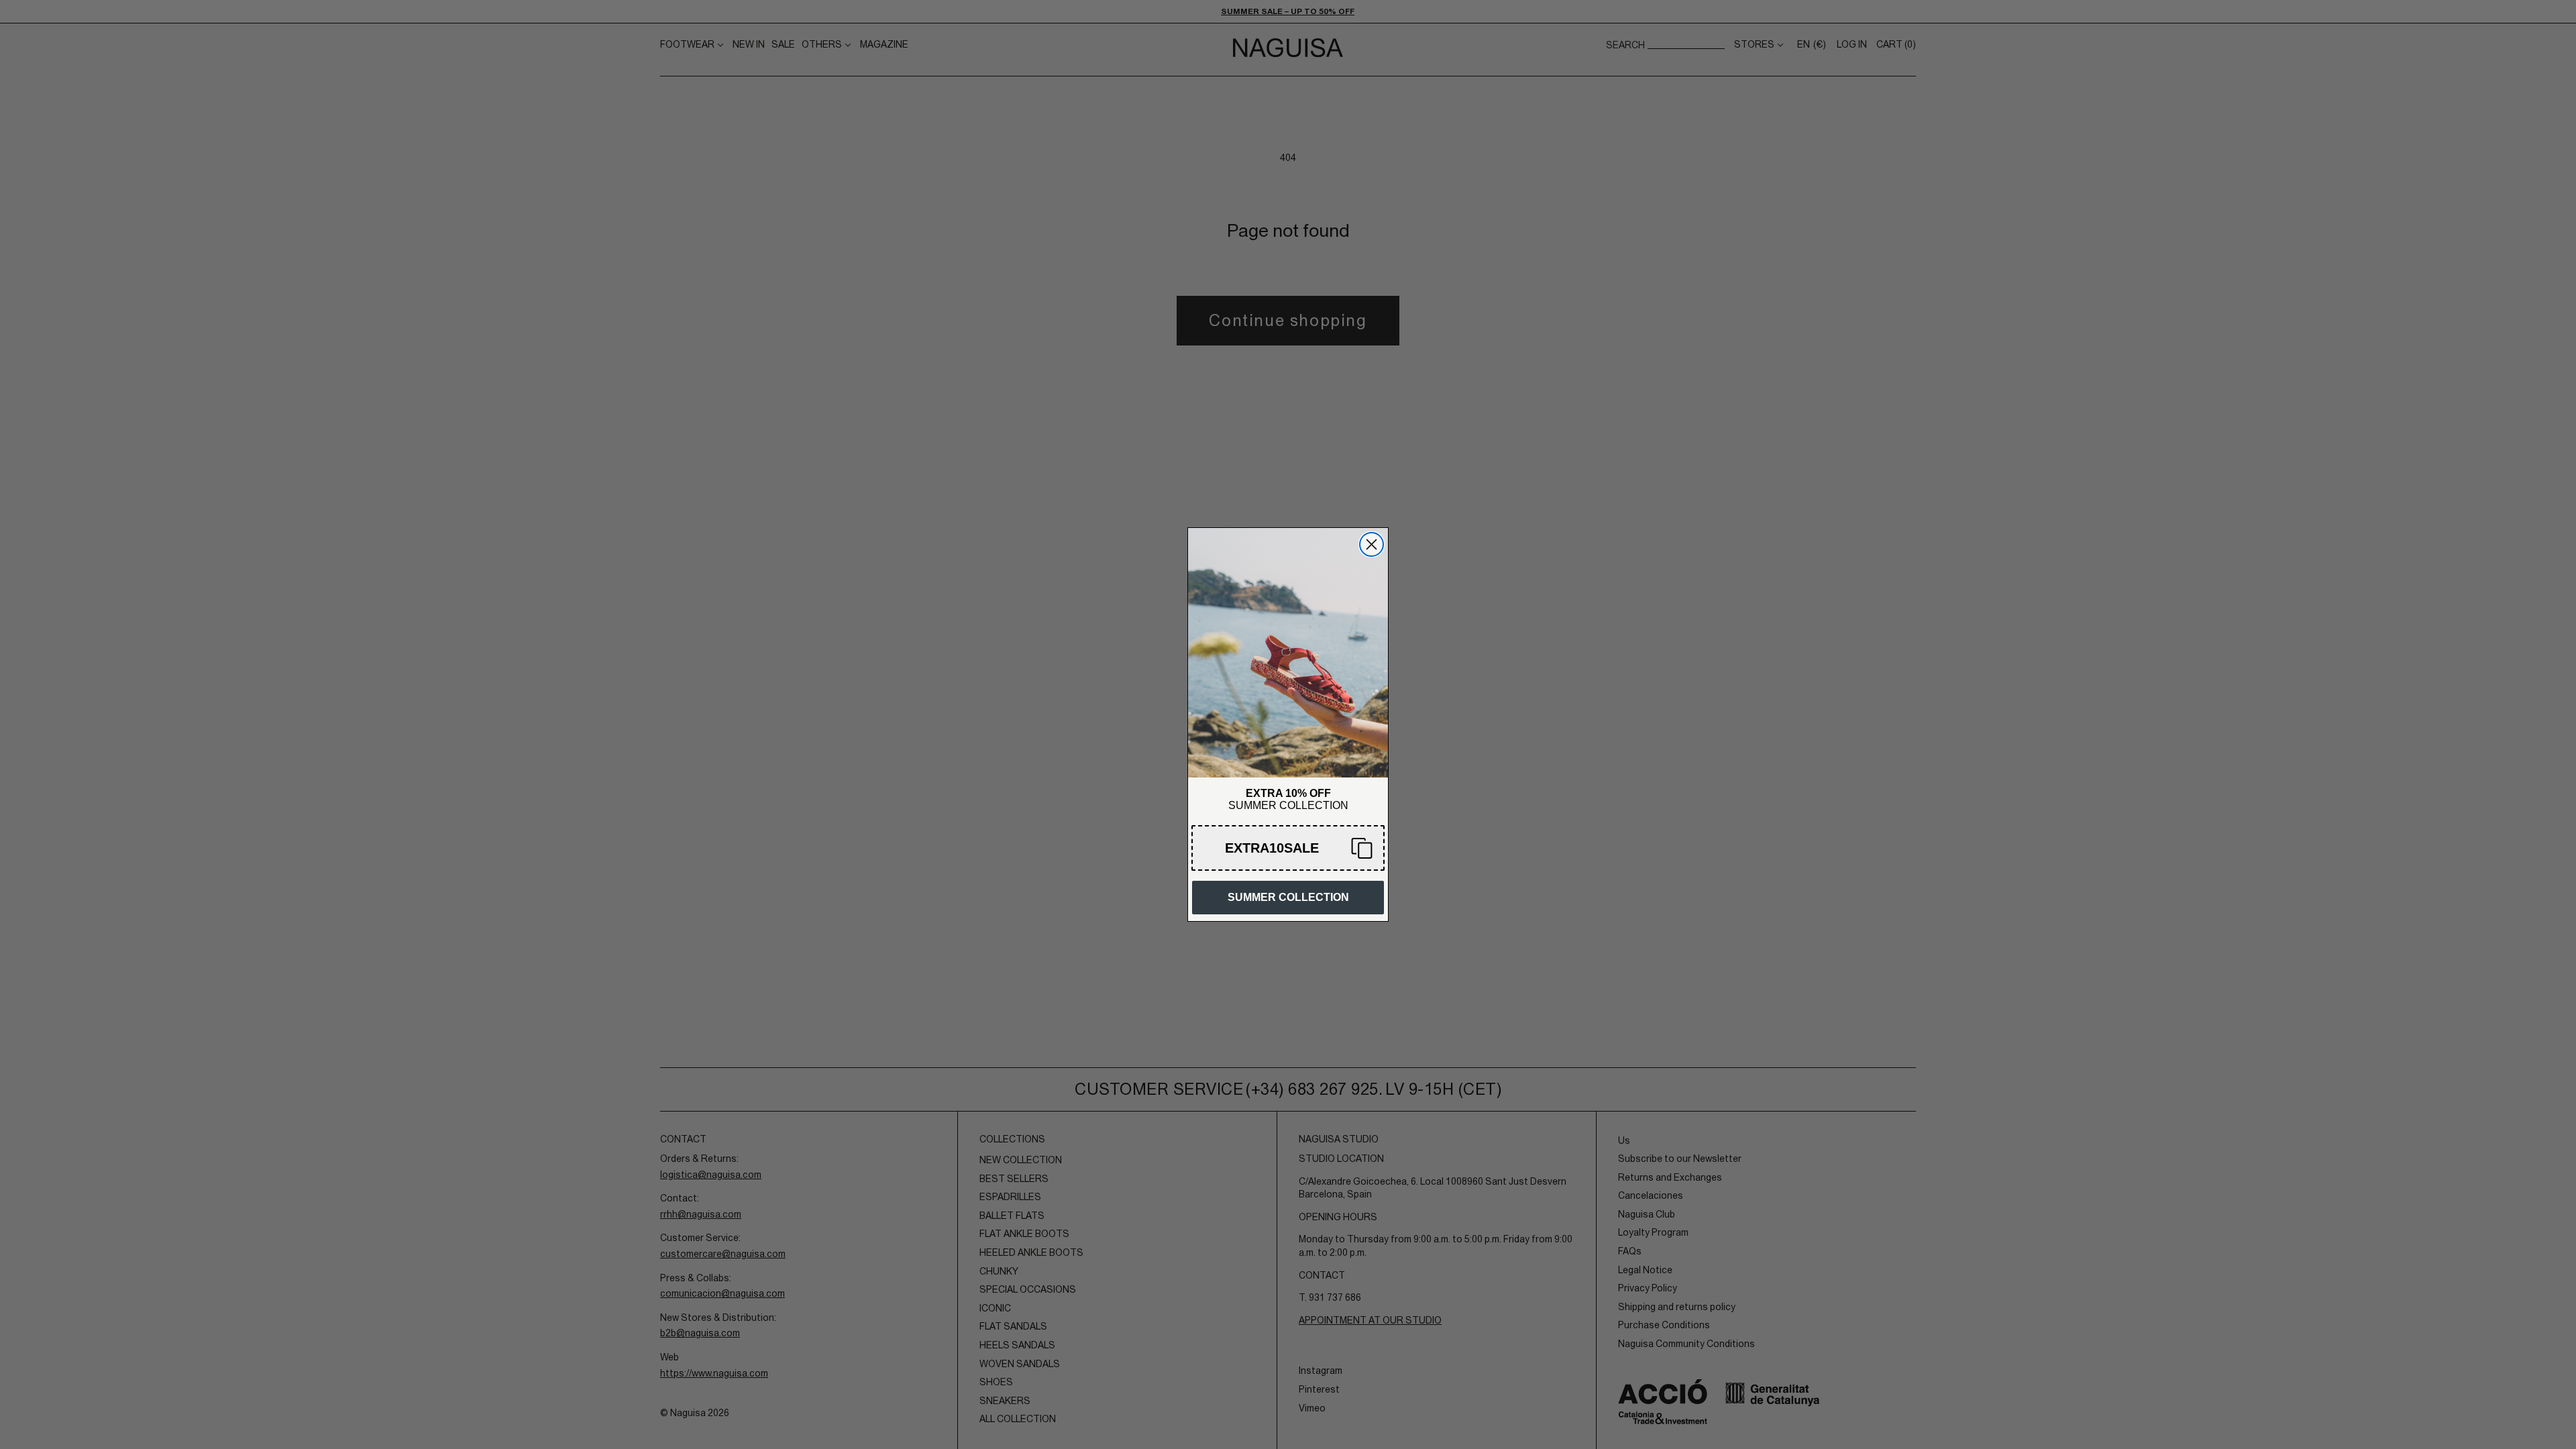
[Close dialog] (1372, 544)
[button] (1288, 848)
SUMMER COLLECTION (1288, 897)
